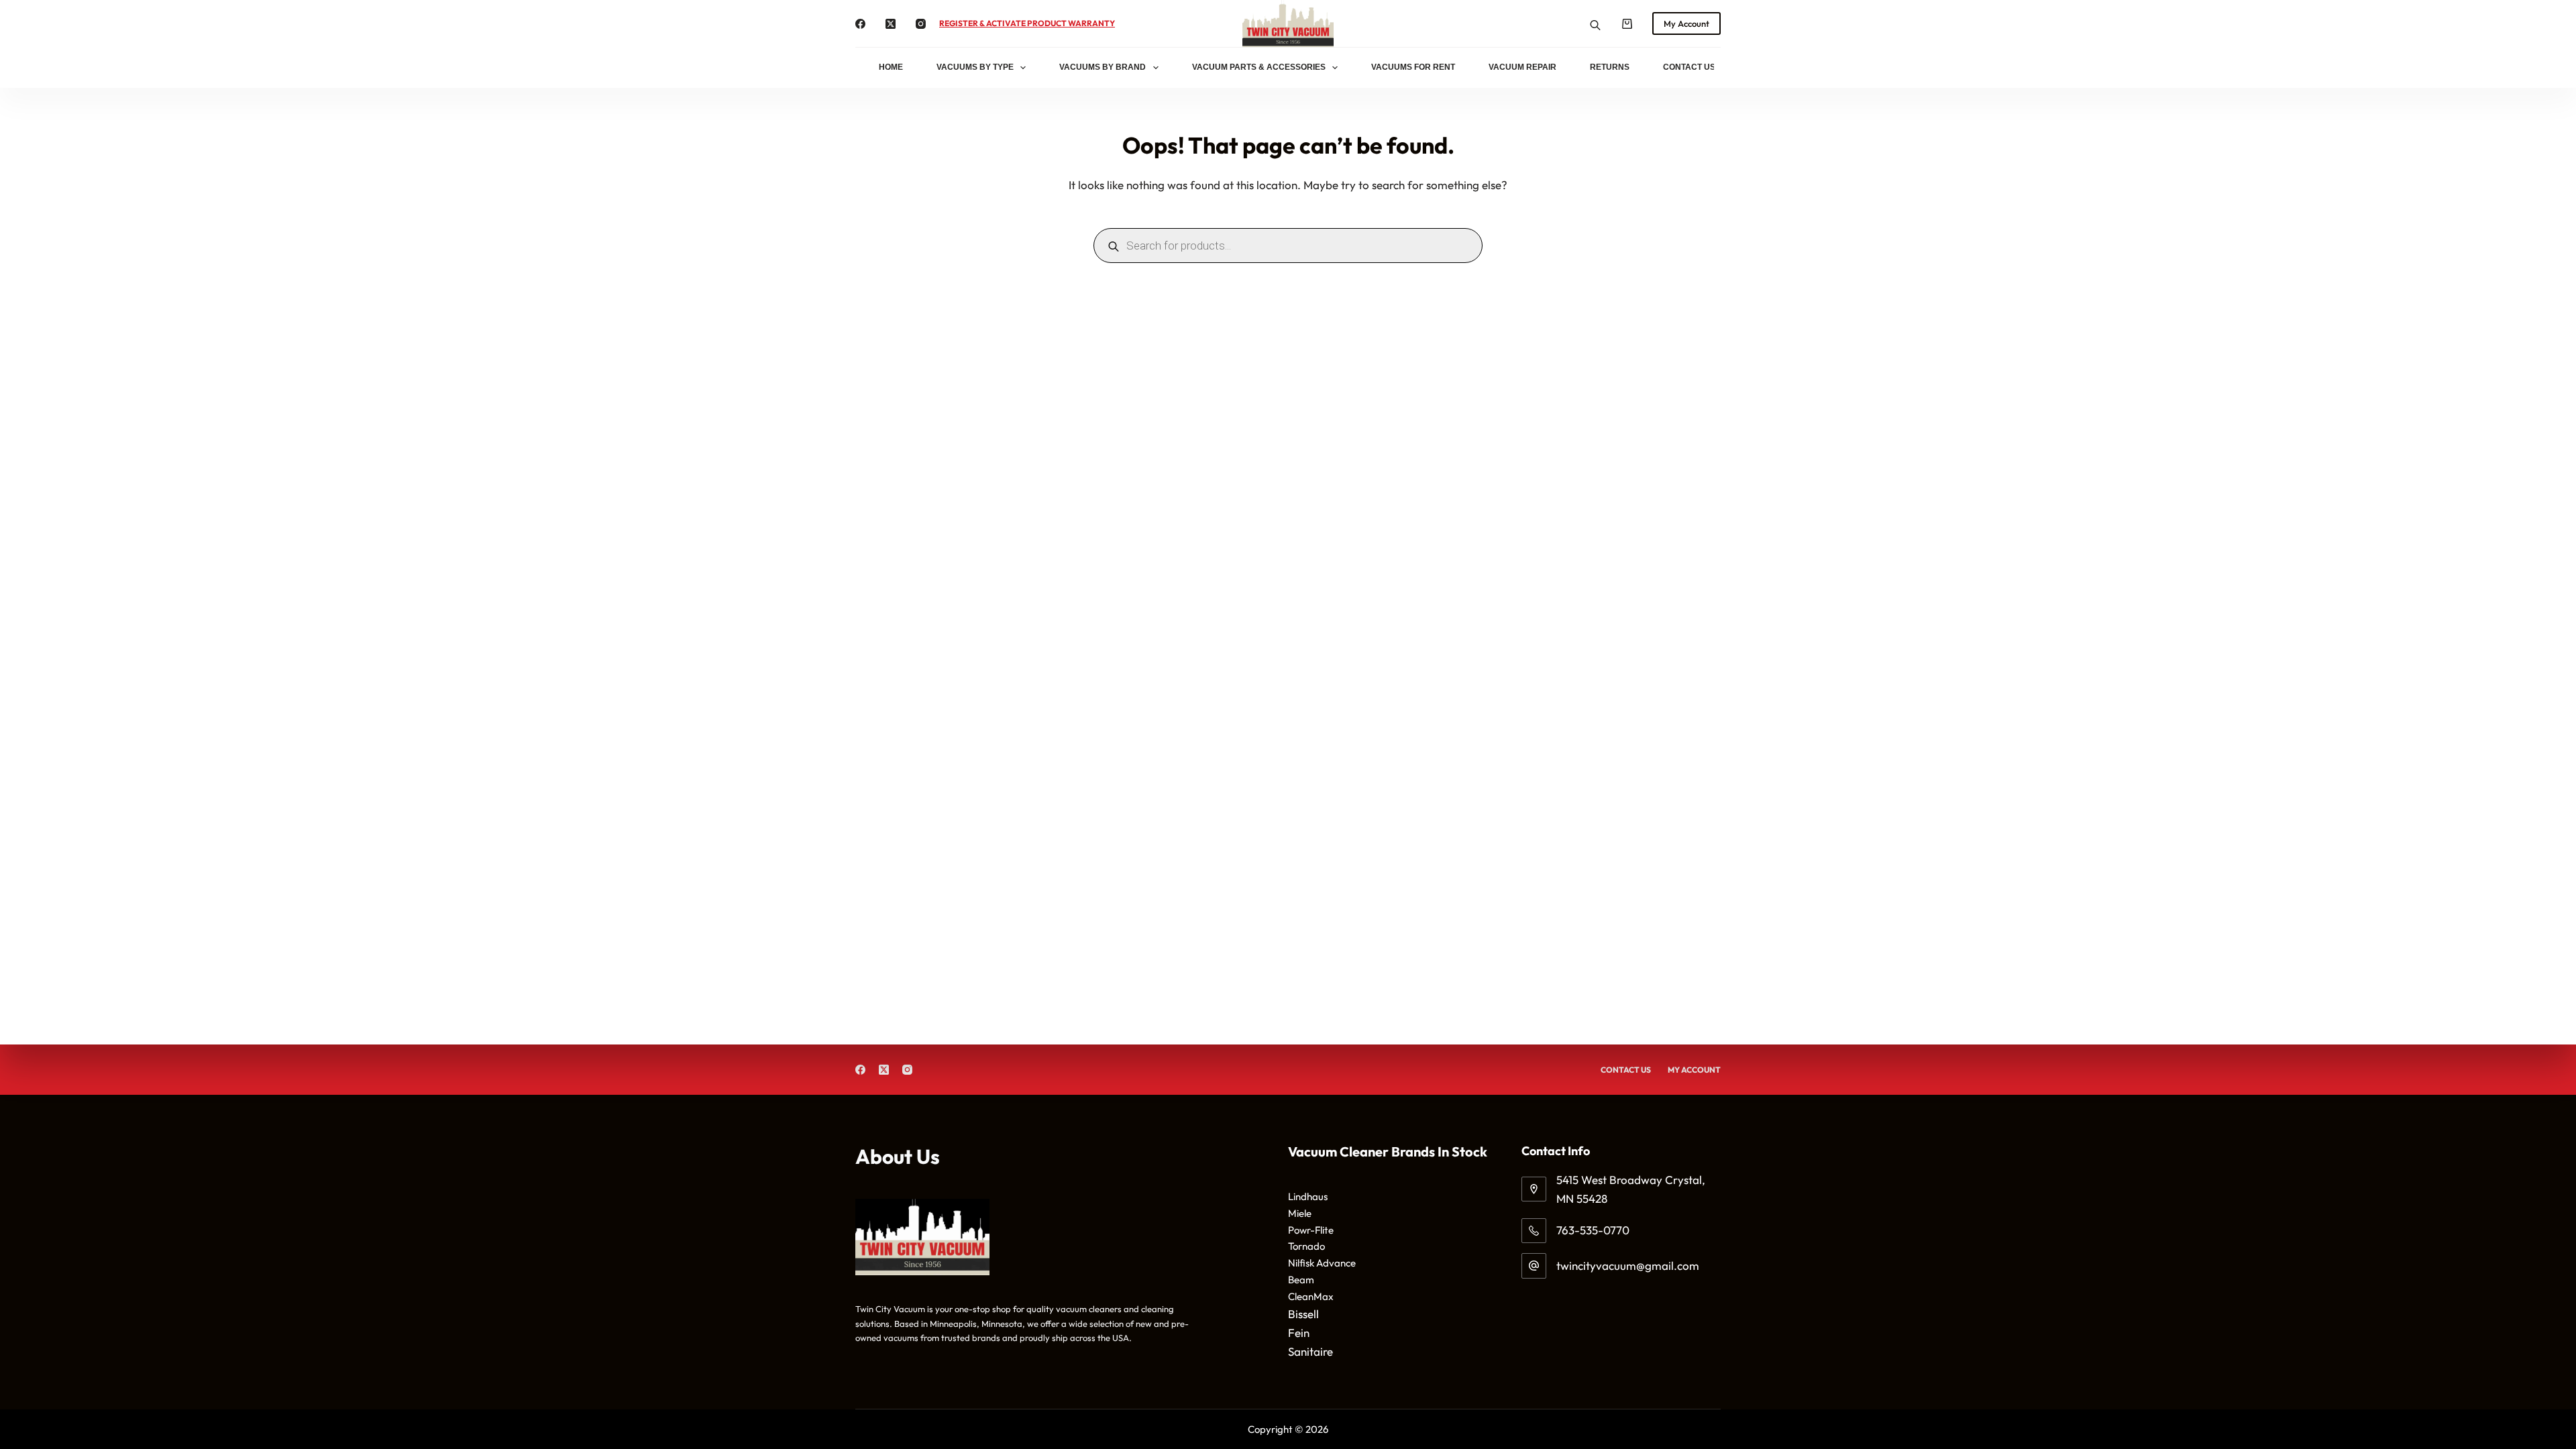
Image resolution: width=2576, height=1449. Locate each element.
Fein (1299, 1333)
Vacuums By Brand (1103, 67)
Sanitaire (1310, 1351)
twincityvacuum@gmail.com (1628, 1266)
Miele (1300, 1213)
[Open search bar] (1595, 24)
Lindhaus (1308, 1196)
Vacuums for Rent (1413, 67)
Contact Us (1689, 67)
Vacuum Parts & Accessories (1259, 67)
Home (891, 67)
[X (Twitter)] (891, 24)
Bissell (1303, 1314)
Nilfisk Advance (1322, 1263)
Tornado (1306, 1246)
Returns (1610, 67)
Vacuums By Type (975, 67)
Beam (1301, 1280)
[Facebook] (860, 24)
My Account (1686, 23)
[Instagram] (921, 24)
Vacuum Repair (1522, 67)
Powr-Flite (1311, 1230)
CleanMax (1311, 1296)
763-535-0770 (1593, 1230)
